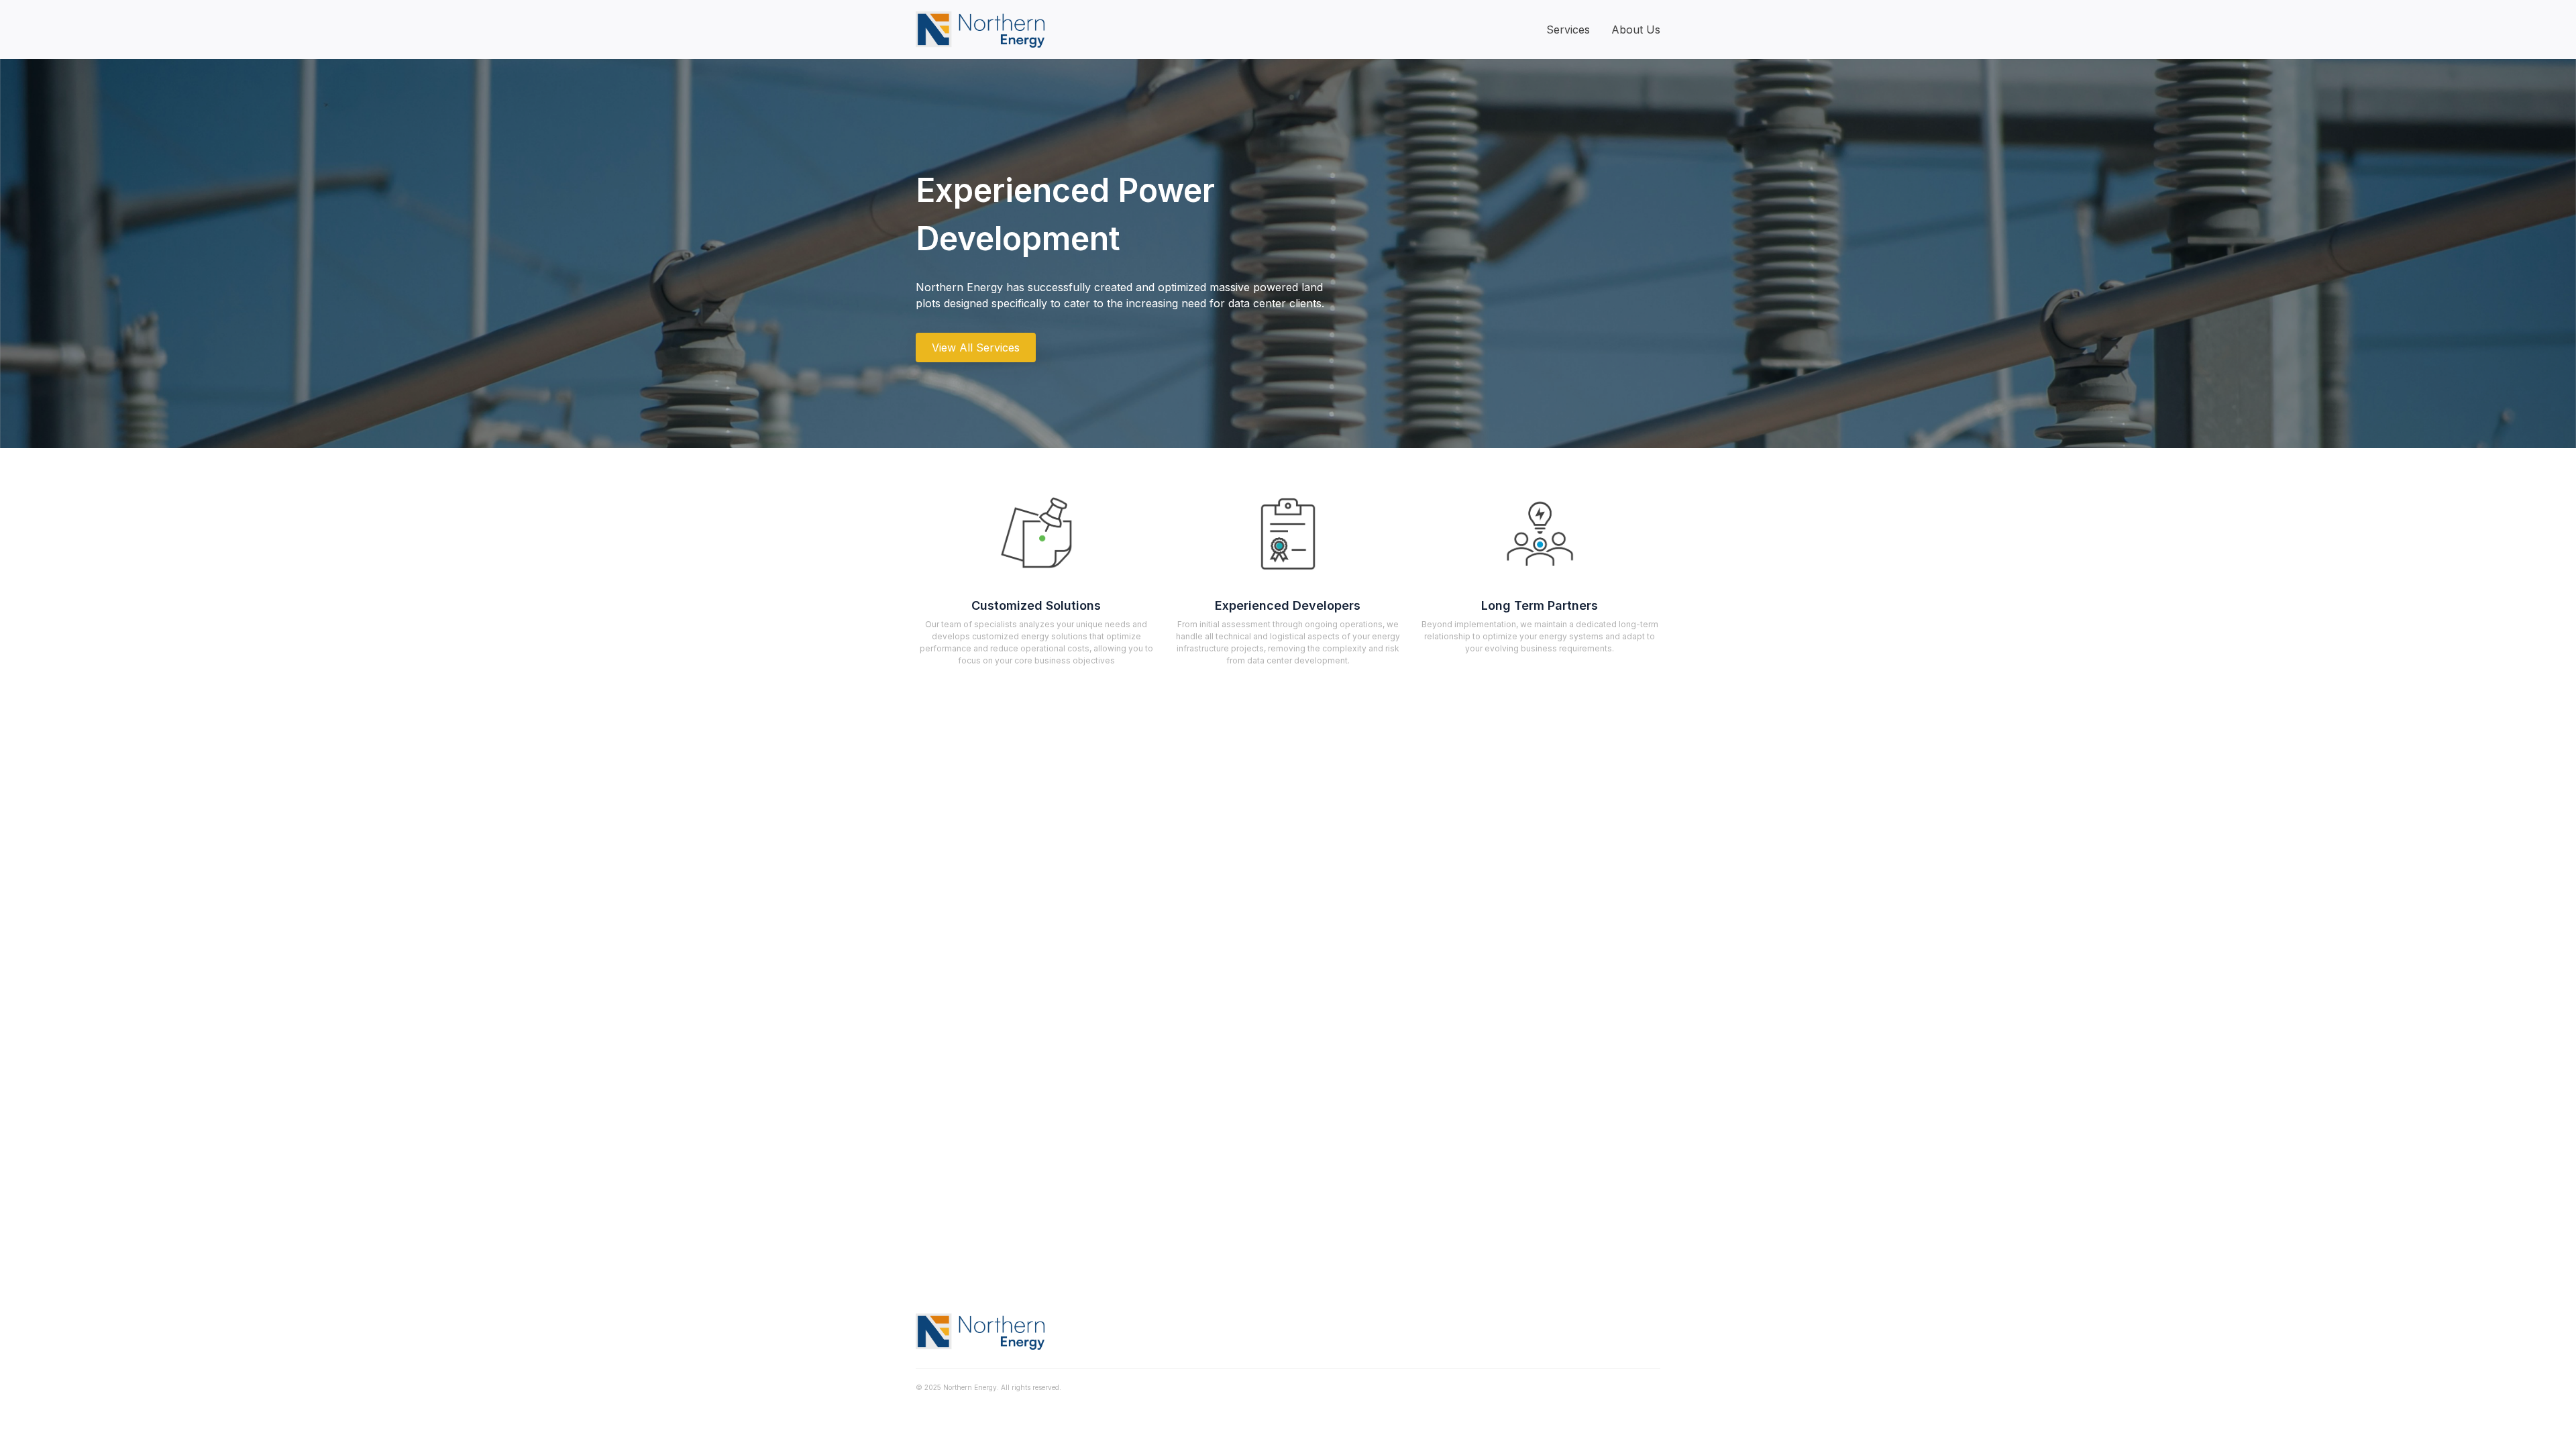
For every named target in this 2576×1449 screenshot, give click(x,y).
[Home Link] (980, 30)
